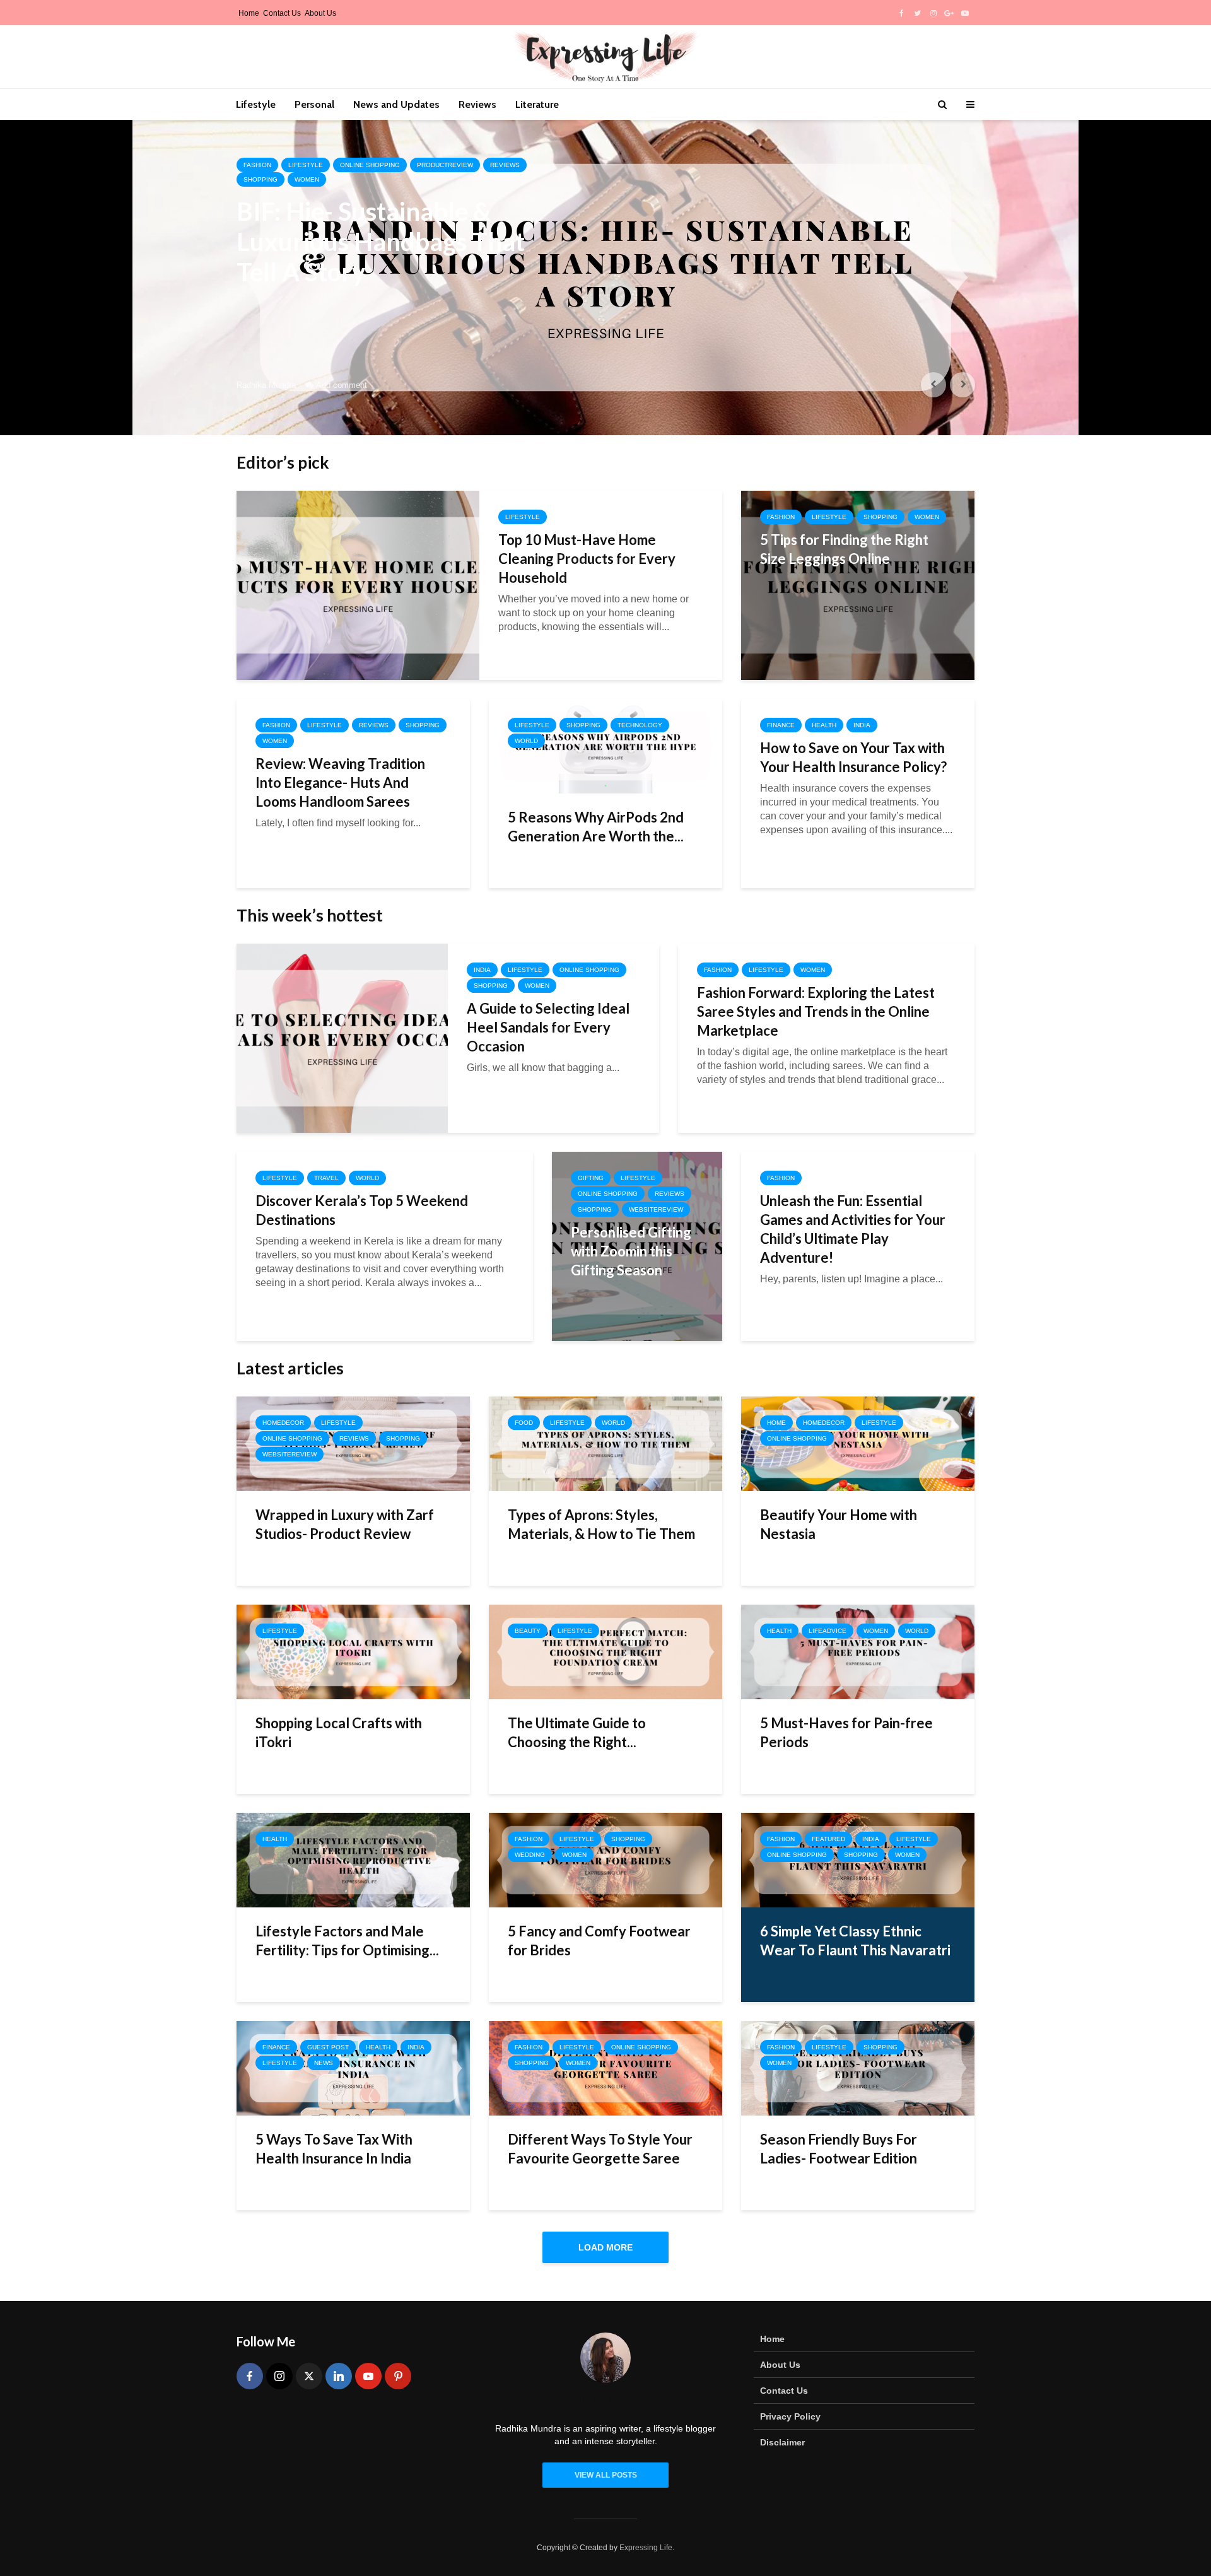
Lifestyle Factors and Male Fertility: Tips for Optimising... (347, 1941)
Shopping (260, 179)
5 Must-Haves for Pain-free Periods (846, 1732)
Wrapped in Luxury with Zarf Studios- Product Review (345, 1524)
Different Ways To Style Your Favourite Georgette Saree (600, 2149)
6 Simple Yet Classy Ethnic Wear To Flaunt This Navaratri (855, 1941)
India (862, 725)
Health (824, 725)
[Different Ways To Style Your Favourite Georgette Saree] (605, 2067)
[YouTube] (368, 2376)
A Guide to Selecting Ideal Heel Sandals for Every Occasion (548, 1027)
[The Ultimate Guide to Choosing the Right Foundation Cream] (605, 1651)
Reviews (477, 104)
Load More (605, 2247)
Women (307, 179)
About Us (320, 13)
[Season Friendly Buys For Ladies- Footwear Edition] (858, 2067)
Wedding (530, 1855)
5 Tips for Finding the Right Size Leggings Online (844, 549)
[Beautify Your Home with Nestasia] (858, 1443)
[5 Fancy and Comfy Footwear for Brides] (605, 1859)
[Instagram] (279, 2376)
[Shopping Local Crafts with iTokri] (353, 1651)
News (324, 2063)
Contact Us (282, 13)
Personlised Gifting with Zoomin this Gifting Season (631, 1251)
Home (249, 13)
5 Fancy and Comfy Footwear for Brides (599, 1941)
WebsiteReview (656, 1209)
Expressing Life (646, 2548)
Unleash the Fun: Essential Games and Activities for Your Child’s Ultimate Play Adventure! (853, 1229)
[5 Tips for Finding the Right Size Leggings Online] (858, 584)
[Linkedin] (339, 2376)
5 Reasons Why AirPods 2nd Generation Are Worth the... (596, 827)
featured (828, 1839)
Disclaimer (782, 2442)
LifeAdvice (828, 1631)
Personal (314, 104)
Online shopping (370, 165)
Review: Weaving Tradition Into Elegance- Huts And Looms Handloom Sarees (340, 782)
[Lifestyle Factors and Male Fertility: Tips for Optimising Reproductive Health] (353, 1859)
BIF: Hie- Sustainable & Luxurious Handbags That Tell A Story (381, 242)
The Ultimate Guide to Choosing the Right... (577, 1732)
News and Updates (396, 104)
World (526, 741)
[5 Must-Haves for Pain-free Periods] (858, 1651)
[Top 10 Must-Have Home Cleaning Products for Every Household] (358, 584)
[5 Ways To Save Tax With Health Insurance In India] (353, 2067)
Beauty (528, 1631)
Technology (640, 725)
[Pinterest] (398, 2376)
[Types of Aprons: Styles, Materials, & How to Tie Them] (605, 1443)
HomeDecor (283, 1423)
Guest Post (328, 2047)
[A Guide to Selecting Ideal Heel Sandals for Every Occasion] (342, 1037)
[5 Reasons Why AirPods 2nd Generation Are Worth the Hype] (605, 745)
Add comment (342, 385)
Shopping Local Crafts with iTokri (339, 1732)
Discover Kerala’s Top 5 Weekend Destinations (362, 1210)
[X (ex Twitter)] (309, 2376)
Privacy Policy (790, 2416)
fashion (257, 165)
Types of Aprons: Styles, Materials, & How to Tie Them (601, 1524)
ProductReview (445, 165)
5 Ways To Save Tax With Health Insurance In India (334, 2149)
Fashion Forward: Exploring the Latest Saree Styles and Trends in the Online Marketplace (816, 1011)
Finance (781, 725)
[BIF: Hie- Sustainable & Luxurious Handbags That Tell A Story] (605, 278)
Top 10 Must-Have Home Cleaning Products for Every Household (587, 559)
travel (326, 1178)
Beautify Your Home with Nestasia (839, 1524)
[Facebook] (250, 2376)
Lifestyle (256, 104)
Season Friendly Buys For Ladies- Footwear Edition (839, 2149)
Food (524, 1423)
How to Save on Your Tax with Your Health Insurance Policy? (853, 757)
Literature (537, 104)
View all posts (606, 2475)
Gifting (591, 1178)
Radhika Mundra (266, 385)
